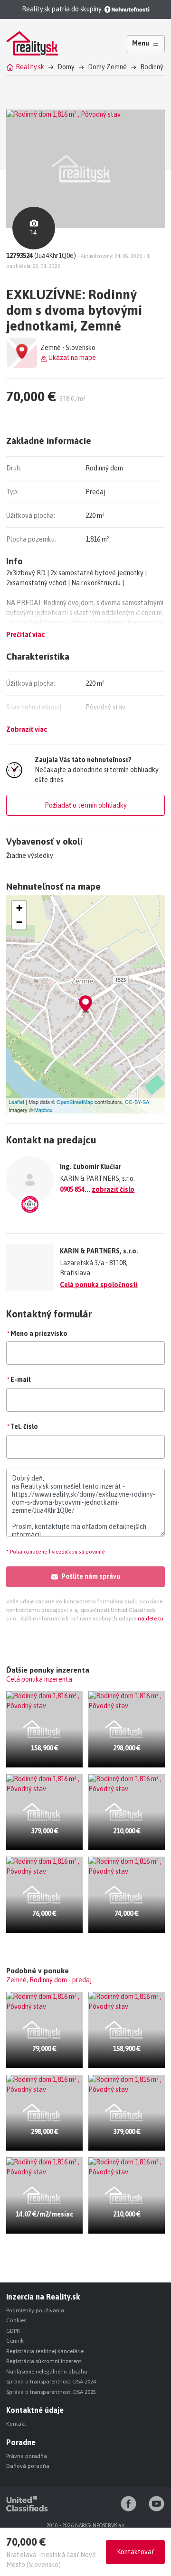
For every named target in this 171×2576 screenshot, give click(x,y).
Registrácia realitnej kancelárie (45, 2351)
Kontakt (16, 2424)
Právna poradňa (27, 2456)
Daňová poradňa (28, 2466)
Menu (141, 43)
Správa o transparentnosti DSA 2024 (51, 2382)
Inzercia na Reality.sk (43, 2297)
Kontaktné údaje (35, 2410)
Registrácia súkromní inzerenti (44, 2361)
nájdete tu (150, 1619)
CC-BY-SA (137, 1102)
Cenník (15, 2341)
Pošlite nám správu (91, 1576)
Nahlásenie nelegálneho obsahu (47, 2372)
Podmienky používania (35, 2310)
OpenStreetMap (75, 1102)
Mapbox (43, 1110)
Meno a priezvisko (37, 1334)
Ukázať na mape (71, 358)
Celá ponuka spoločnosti (99, 1285)
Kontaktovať (135, 2552)
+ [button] (19, 908)
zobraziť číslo (113, 1189)
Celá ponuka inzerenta (39, 1679)
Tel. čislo (22, 1426)
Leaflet (16, 1102)
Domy (66, 67)
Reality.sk (30, 67)
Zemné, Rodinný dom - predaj (49, 1980)
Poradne (21, 2442)
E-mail (18, 1380)
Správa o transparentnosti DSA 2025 (51, 2392)
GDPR (13, 2331)
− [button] (19, 922)
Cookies (16, 2320)
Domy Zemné (107, 67)
